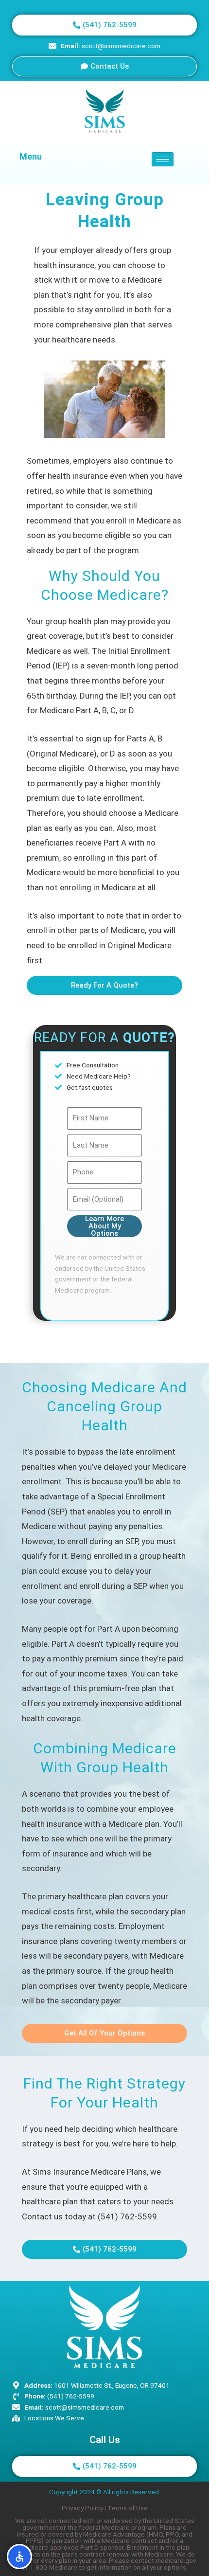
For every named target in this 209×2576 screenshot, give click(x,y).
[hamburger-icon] (163, 159)
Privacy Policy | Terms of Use (105, 2508)
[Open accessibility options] (19, 2557)
